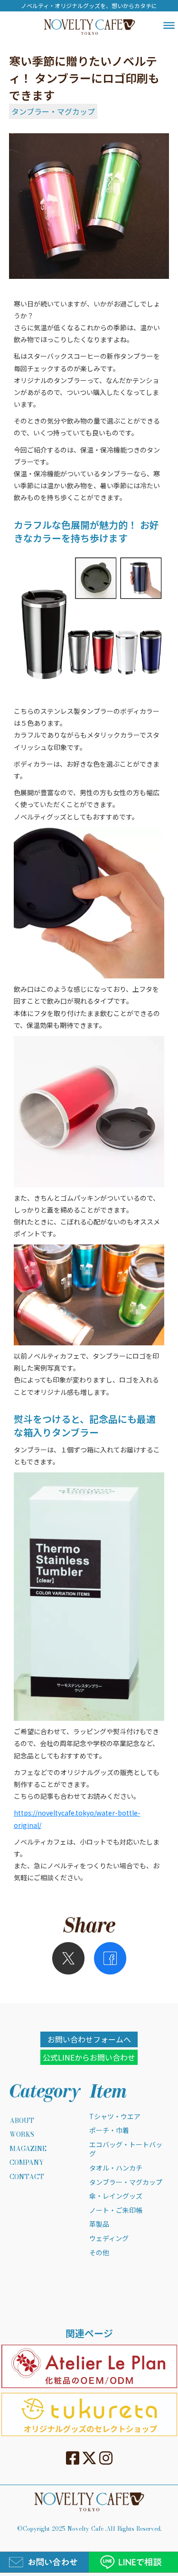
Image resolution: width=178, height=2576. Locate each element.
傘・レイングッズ (116, 2196)
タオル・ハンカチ (116, 2168)
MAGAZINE (28, 2149)
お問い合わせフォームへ (89, 2039)
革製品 (99, 2224)
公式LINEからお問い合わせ (89, 2057)
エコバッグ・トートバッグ (126, 2149)
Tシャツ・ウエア (115, 2117)
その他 (99, 2253)
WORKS (22, 2135)
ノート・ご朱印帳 (116, 2210)
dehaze (169, 26)
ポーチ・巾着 (109, 2130)
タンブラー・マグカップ (53, 111)
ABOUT (22, 2121)
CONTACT (27, 2177)
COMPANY (27, 2163)
